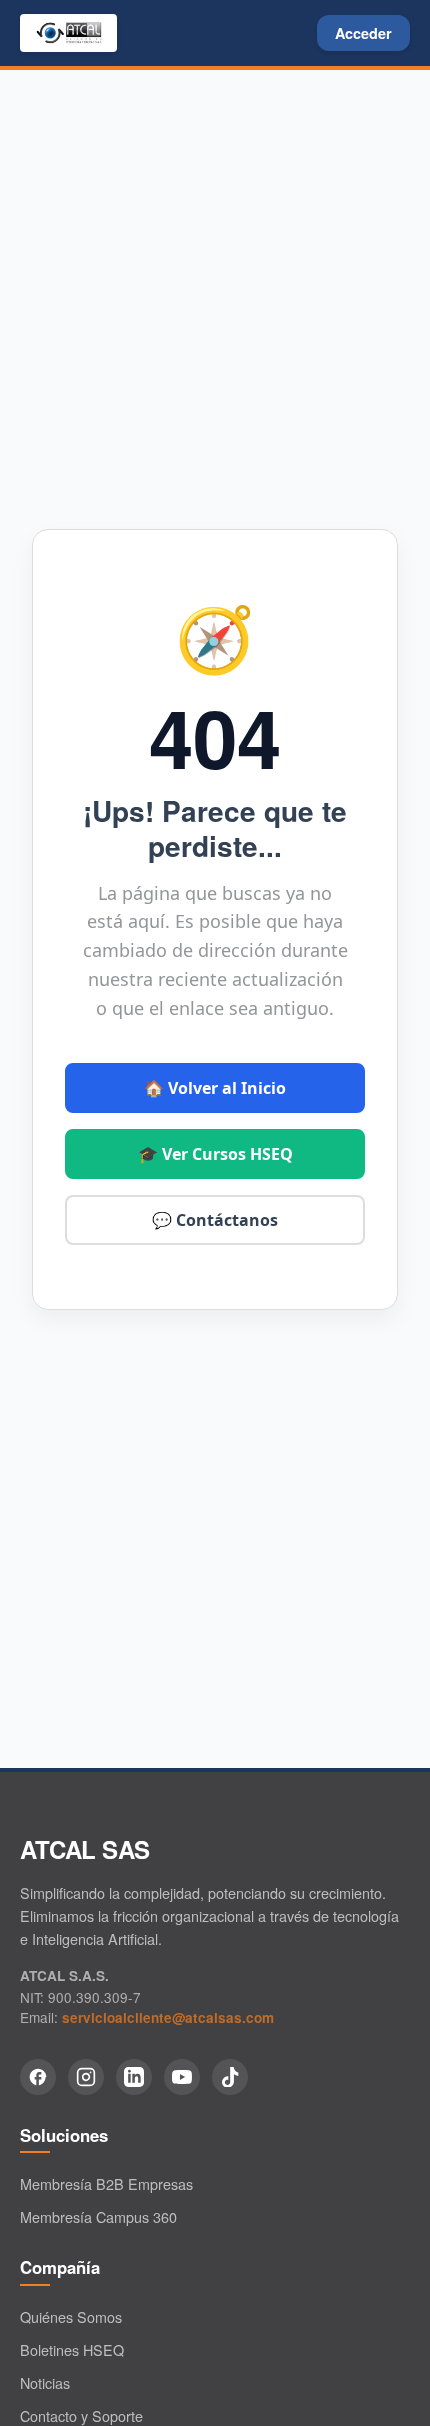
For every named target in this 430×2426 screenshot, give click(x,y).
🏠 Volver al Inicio (215, 1088)
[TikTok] (230, 2077)
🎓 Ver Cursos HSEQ (215, 1154)
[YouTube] (182, 2077)
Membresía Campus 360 (98, 2216)
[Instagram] (86, 2077)
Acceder (363, 33)
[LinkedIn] (134, 2077)
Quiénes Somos (71, 2316)
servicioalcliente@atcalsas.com (168, 2017)
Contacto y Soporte (81, 2415)
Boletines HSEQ (72, 2349)
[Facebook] (38, 2077)
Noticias (45, 2382)
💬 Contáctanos (215, 1220)
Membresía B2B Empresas (106, 2183)
